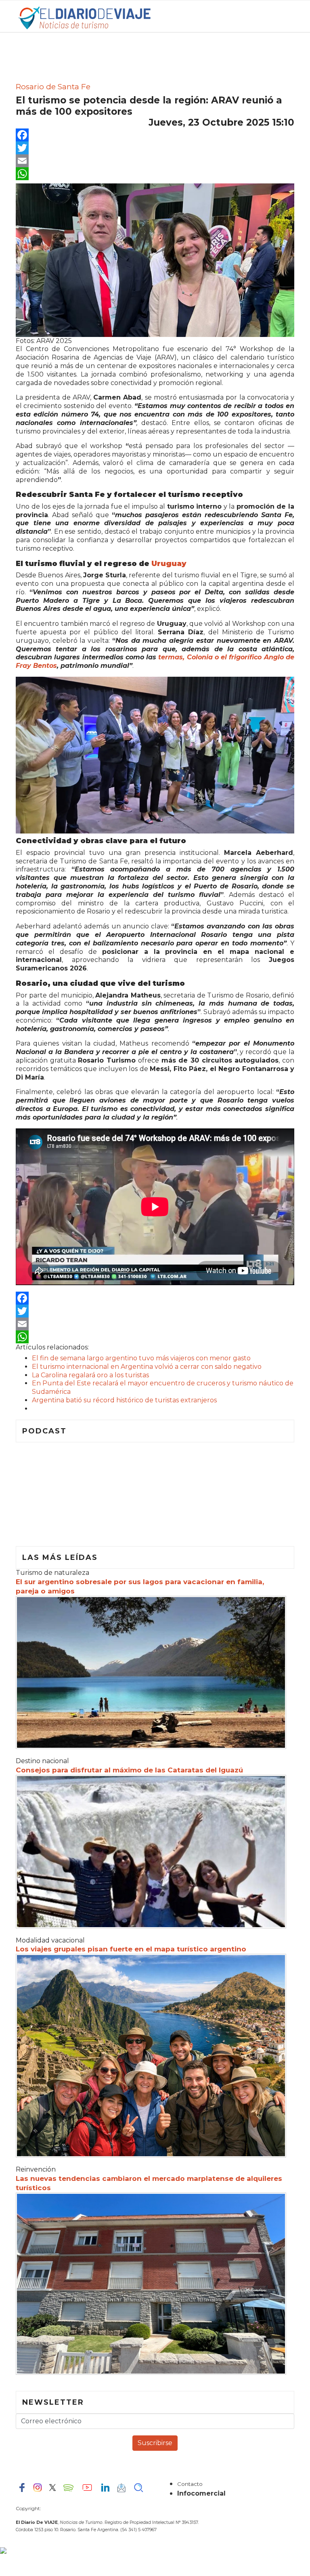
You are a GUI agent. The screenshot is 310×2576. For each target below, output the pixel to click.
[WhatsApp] (155, 174)
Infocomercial (201, 2493)
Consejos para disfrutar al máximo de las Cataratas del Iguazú (129, 1770)
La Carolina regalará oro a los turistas (90, 1375)
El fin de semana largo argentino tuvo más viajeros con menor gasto (141, 1358)
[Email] (155, 161)
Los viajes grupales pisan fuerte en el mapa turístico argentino (131, 1949)
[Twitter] (155, 148)
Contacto (190, 2484)
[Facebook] (155, 135)
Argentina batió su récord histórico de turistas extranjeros (124, 1400)
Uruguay (169, 564)
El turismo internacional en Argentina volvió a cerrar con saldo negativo (147, 1367)
